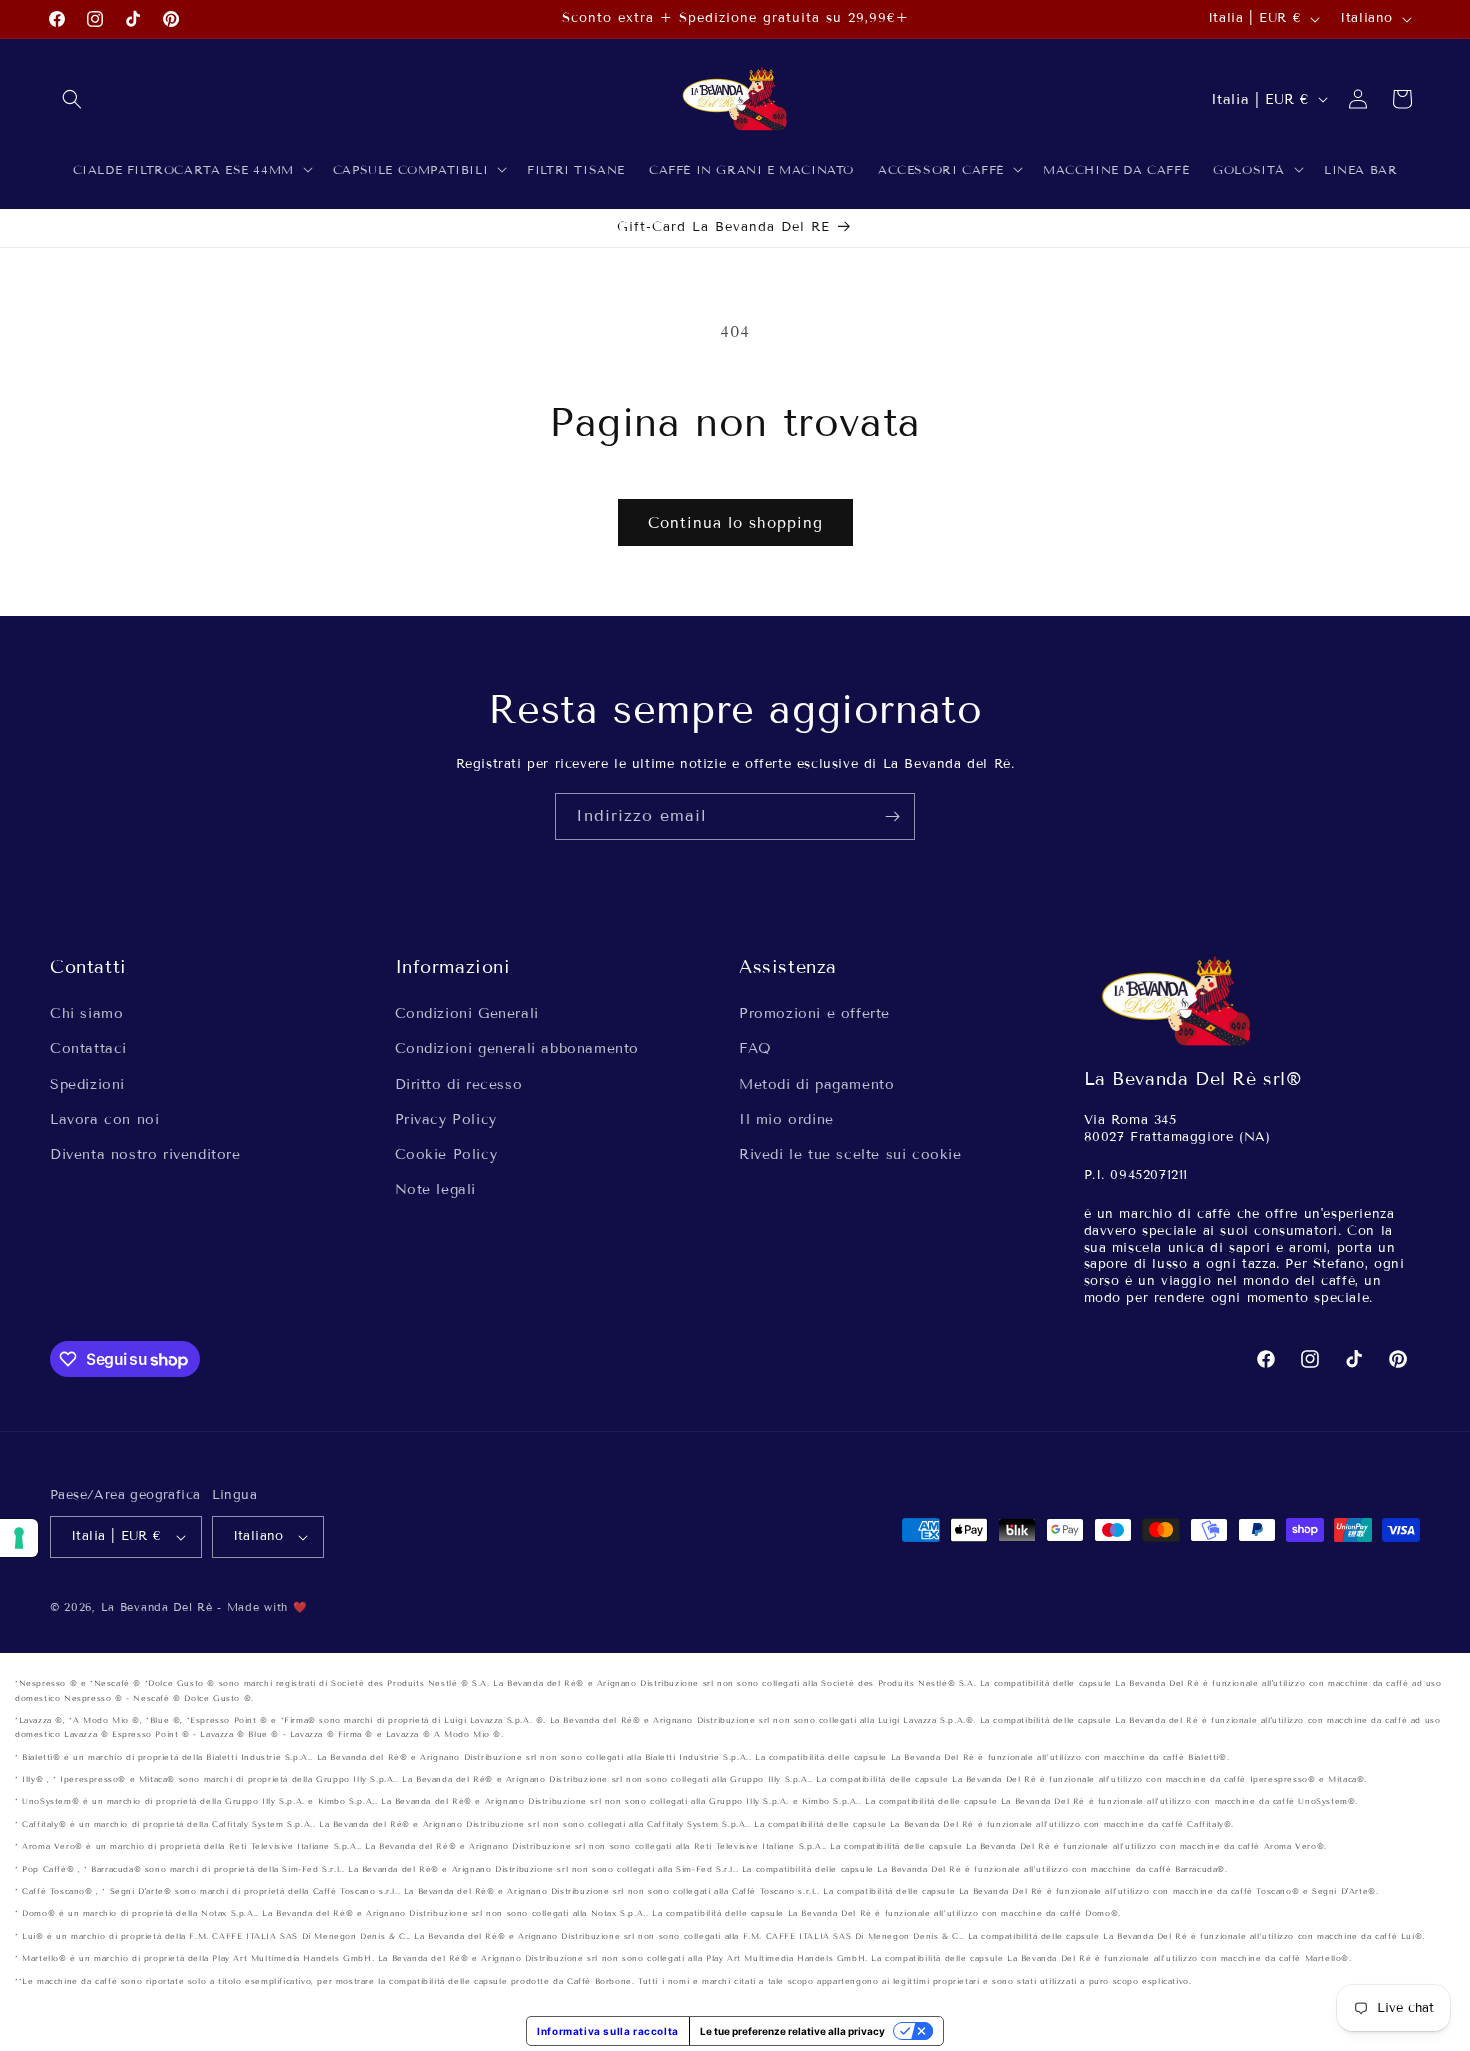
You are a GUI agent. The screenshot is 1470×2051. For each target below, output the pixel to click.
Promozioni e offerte (814, 1013)
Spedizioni (87, 1084)
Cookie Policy (446, 1154)
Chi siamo (86, 1013)
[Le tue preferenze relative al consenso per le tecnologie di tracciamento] (19, 1538)
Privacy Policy (446, 1119)
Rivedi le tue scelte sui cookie (850, 1154)
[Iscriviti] (892, 816)
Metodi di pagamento (816, 1084)
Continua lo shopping (735, 523)
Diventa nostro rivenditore (145, 1154)
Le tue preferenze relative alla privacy (792, 2031)
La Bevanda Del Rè (157, 1607)
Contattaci (88, 1049)
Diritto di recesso (459, 1084)
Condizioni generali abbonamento (517, 1049)
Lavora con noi (104, 1119)
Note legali (436, 1189)
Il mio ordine (786, 1119)
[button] (72, 99)
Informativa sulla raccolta (608, 2031)
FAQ (755, 1049)
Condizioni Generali (467, 1013)
